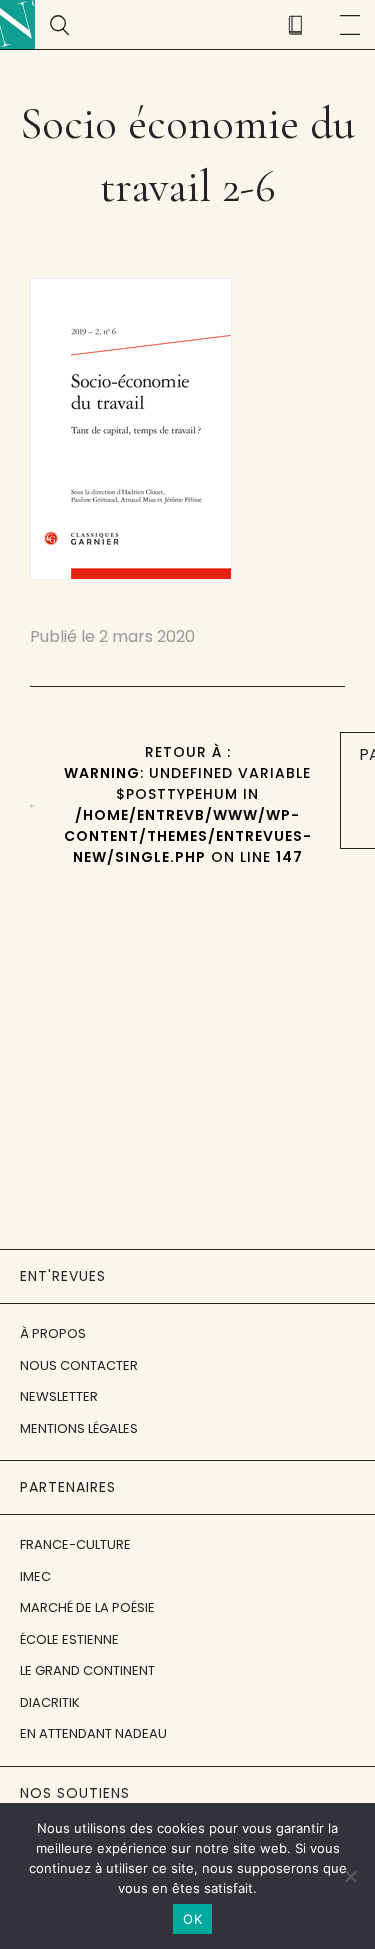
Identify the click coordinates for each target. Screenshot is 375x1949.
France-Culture (75, 1544)
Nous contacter (79, 1365)
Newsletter (59, 1396)
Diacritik (50, 1702)
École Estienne (69, 1639)
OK (192, 1919)
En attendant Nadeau (93, 1733)
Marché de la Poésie (87, 1607)
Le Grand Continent (87, 1670)
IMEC (35, 1576)
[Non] (350, 1876)
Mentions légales (79, 1428)
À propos (53, 1333)
